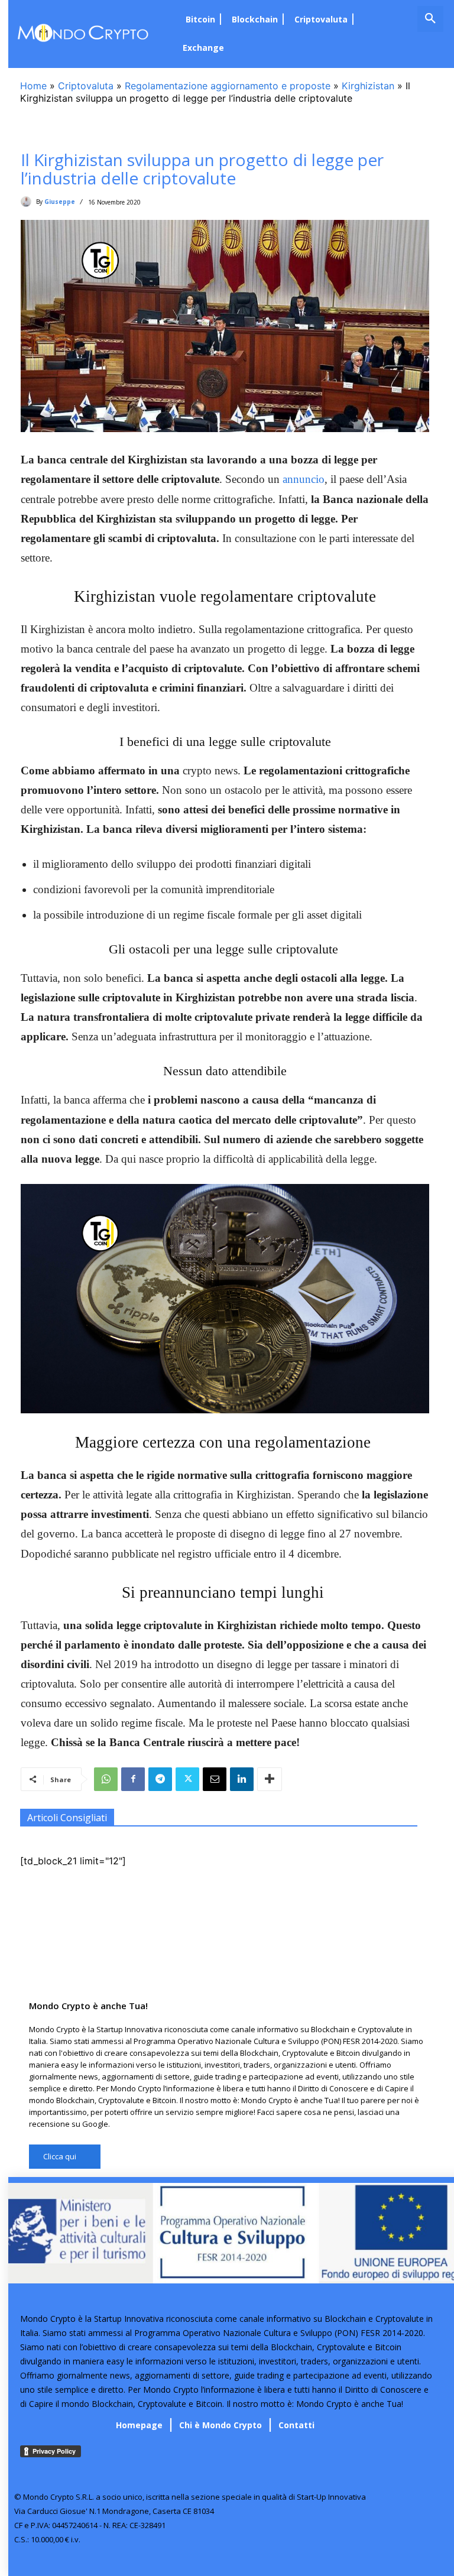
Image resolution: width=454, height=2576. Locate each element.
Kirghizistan (368, 86)
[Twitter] (187, 1779)
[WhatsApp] (106, 1779)
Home (33, 86)
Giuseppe (60, 202)
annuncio (304, 479)
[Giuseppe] (28, 202)
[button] (430, 19)
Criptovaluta (86, 86)
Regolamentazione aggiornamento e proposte (228, 86)
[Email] (215, 1779)
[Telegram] (160, 1779)
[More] (270, 1779)
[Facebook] (133, 1779)
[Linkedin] (242, 1779)
